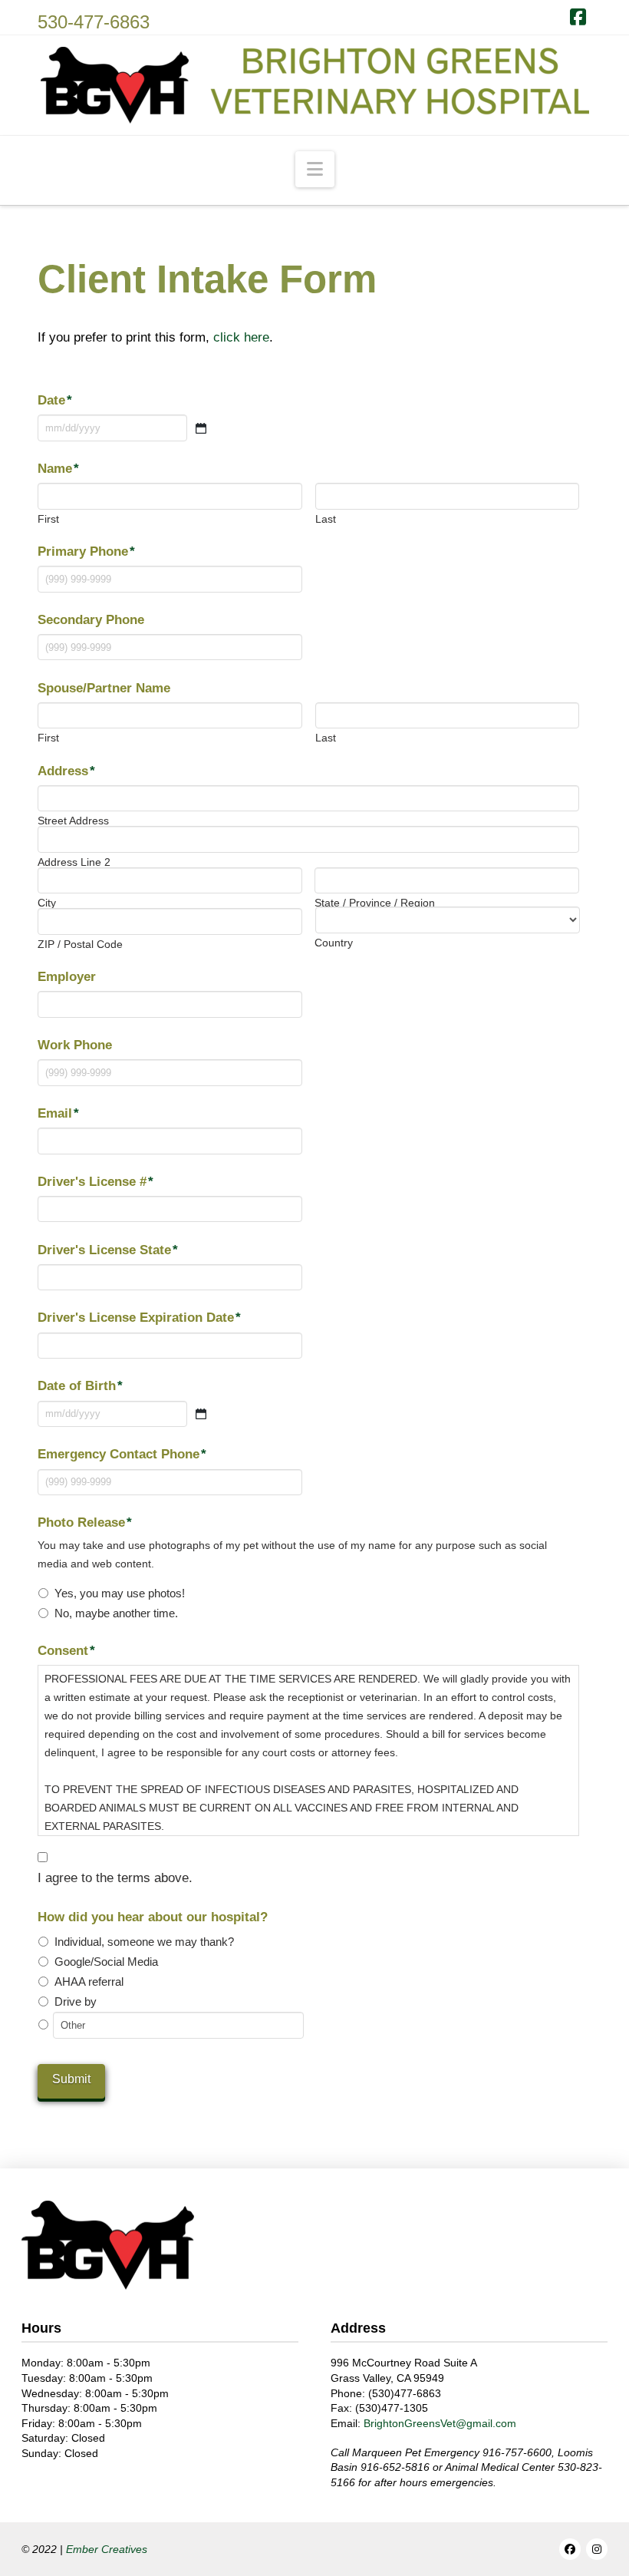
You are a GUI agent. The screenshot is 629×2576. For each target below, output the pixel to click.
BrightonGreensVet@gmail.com (440, 2423)
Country (334, 943)
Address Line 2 (74, 862)
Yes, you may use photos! (120, 1593)
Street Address (73, 821)
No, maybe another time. (116, 1613)
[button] (315, 169)
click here (241, 337)
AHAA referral (89, 1982)
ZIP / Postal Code (80, 944)
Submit (71, 2079)
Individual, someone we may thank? (144, 1942)
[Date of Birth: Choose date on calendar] (201, 1414)
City (47, 903)
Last (326, 519)
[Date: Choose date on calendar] (201, 428)
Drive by (76, 2002)
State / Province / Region (375, 903)
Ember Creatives (107, 2549)
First (48, 519)
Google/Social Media (106, 1962)
